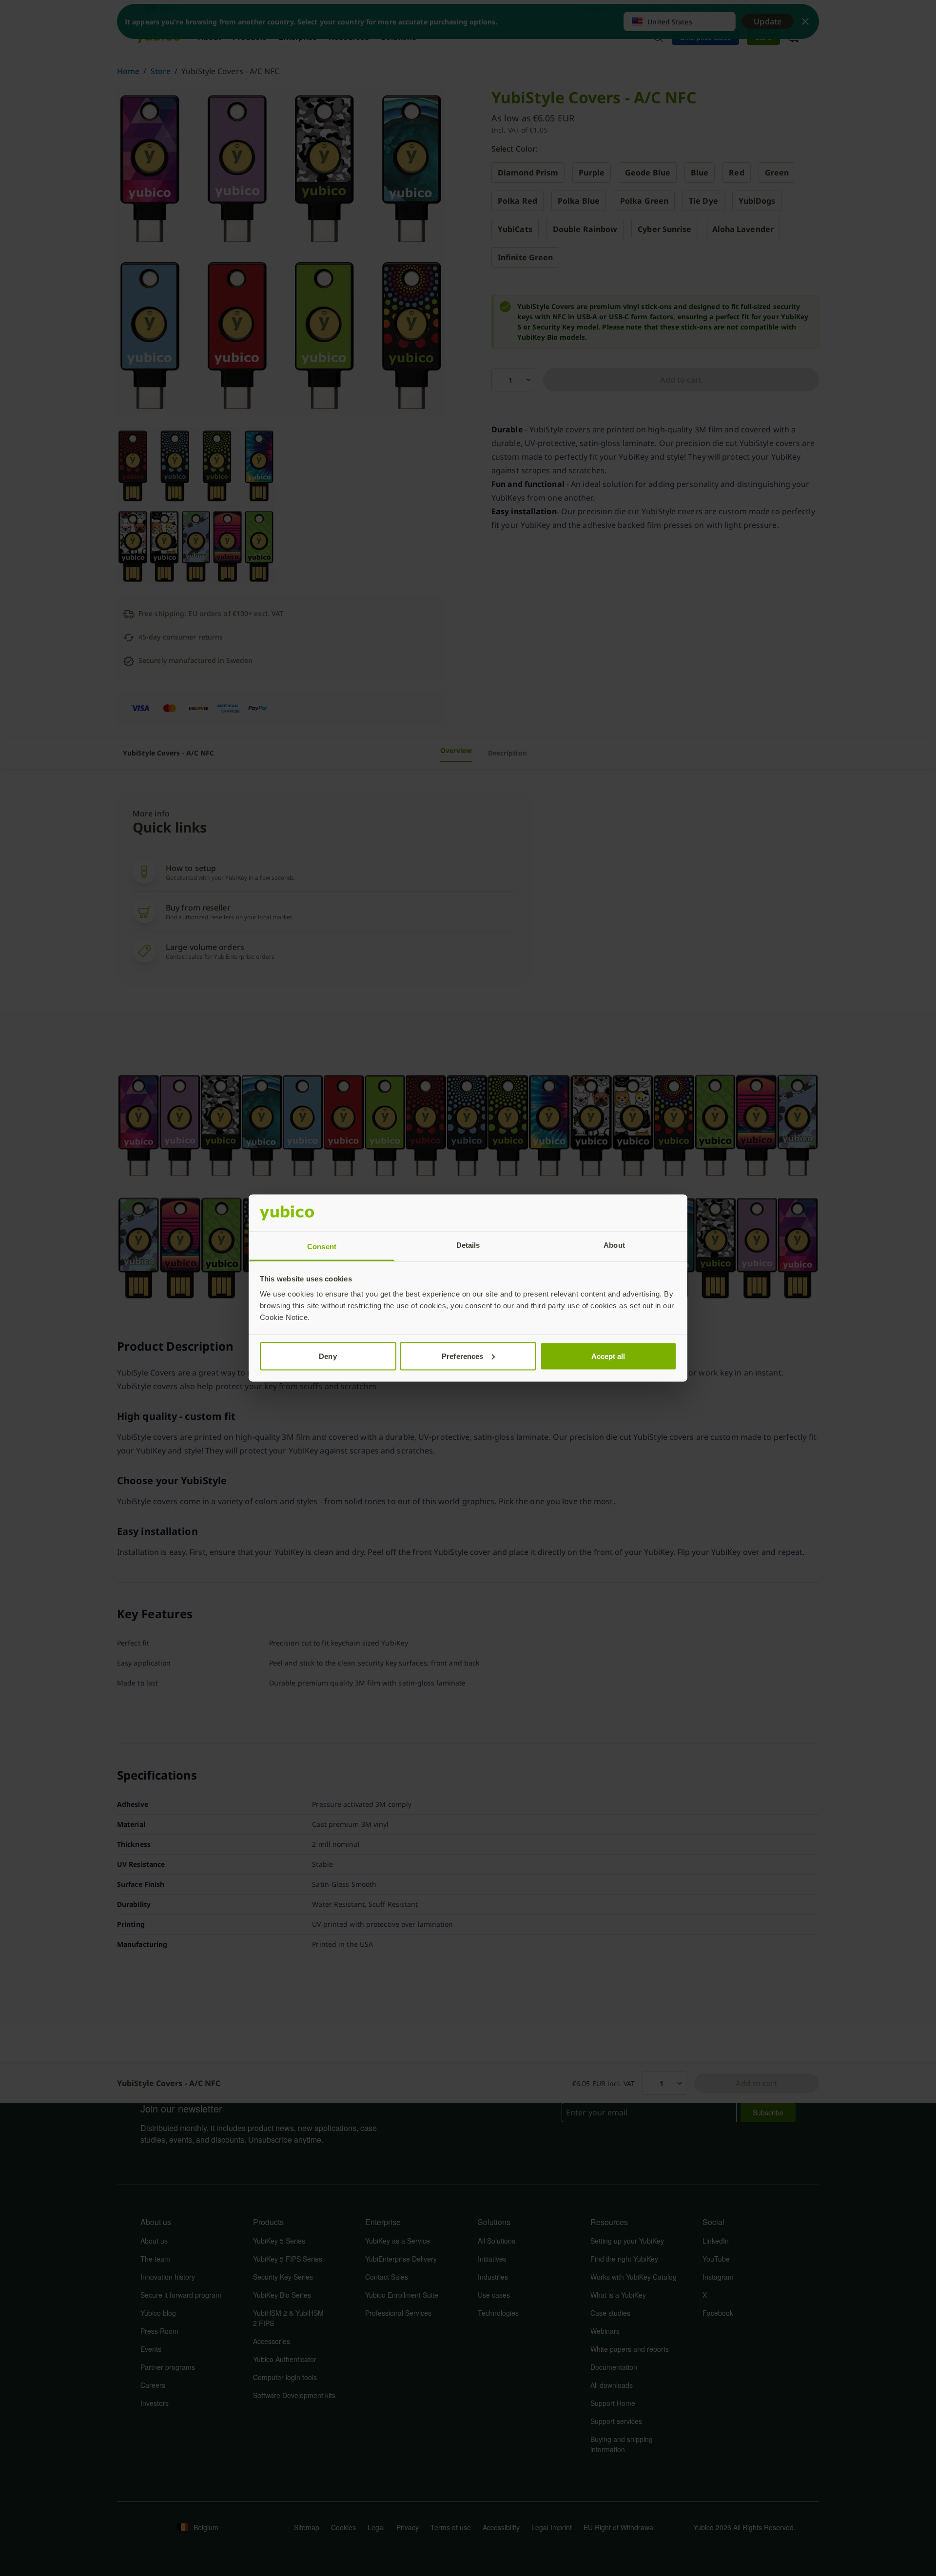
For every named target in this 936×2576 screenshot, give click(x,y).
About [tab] (614, 1245)
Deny (328, 1356)
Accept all (608, 1356)
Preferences (462, 1356)
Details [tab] (468, 1245)
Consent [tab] (322, 1247)
